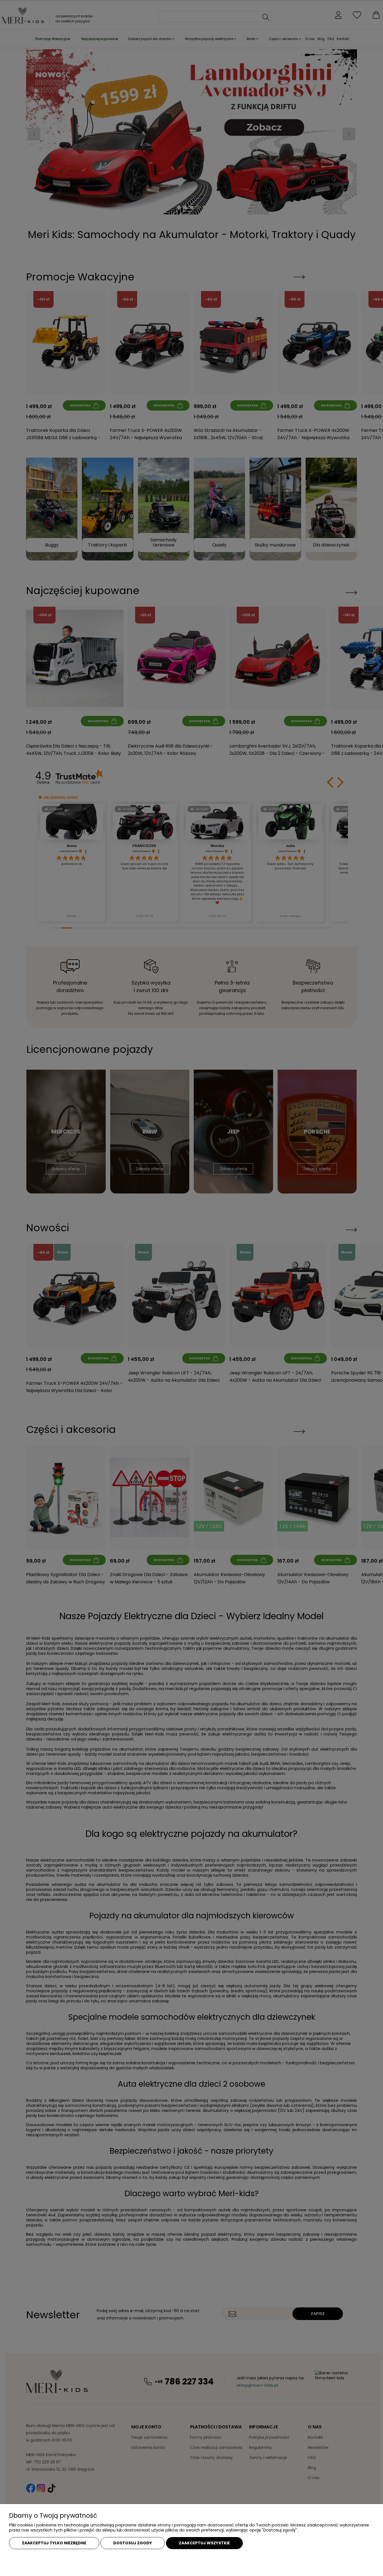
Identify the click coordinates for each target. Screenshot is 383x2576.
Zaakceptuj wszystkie (204, 2543)
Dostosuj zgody (133, 2543)
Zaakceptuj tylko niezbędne (54, 2543)
